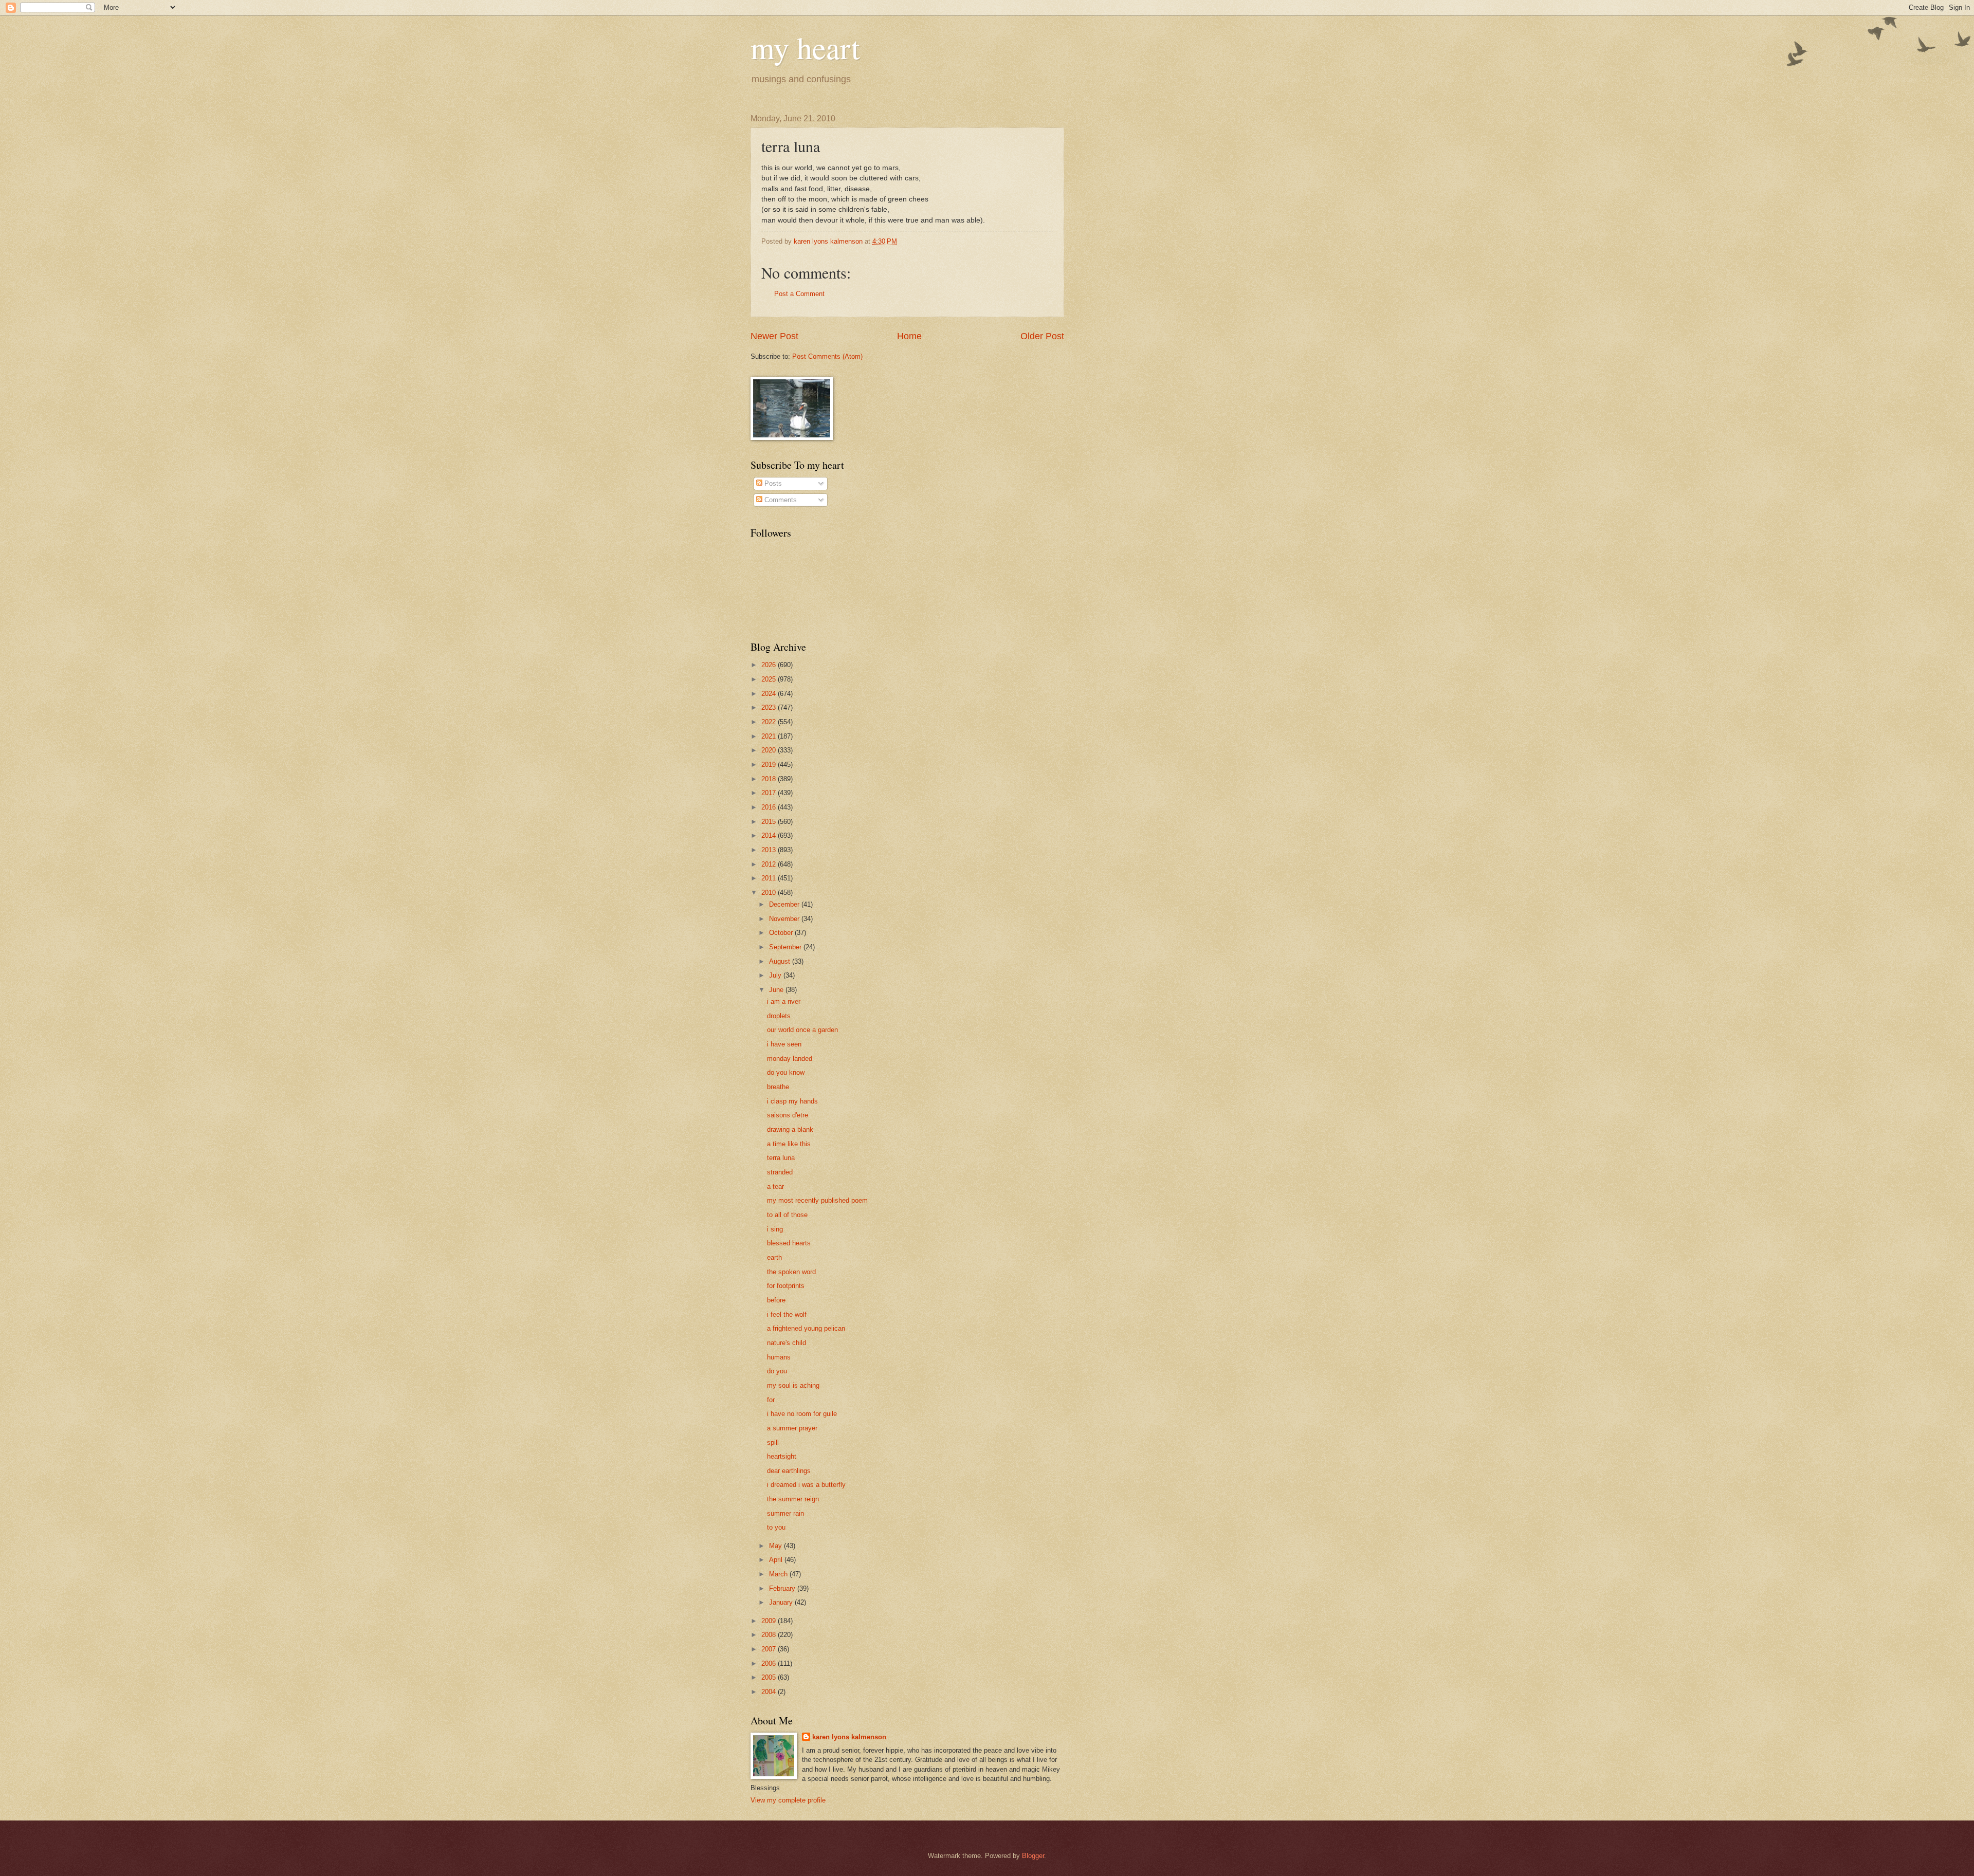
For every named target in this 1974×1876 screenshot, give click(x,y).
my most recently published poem (817, 1200)
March (779, 1574)
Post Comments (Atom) (827, 356)
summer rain (785, 1513)
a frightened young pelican (806, 1328)
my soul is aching (793, 1385)
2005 (770, 1677)
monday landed (790, 1059)
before (776, 1300)
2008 (770, 1635)
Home (909, 336)
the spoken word (791, 1272)
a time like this (789, 1144)
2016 (770, 807)
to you (776, 1527)
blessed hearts (789, 1243)
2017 (770, 793)
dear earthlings (789, 1471)
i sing (775, 1229)
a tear (775, 1187)
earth (774, 1257)
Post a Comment (799, 294)
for (771, 1400)
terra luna (781, 1158)
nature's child (787, 1343)
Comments (780, 500)
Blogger (1033, 1856)
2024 (770, 694)
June (777, 990)
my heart (805, 47)
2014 (770, 835)
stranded (780, 1172)
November (785, 919)
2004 (770, 1692)
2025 (770, 679)
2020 (770, 750)
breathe (778, 1087)
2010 (770, 893)
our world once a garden (802, 1030)
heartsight (782, 1456)
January (782, 1602)
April (777, 1560)
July (776, 975)
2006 (770, 1663)
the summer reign (793, 1499)
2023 (770, 707)
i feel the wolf (787, 1314)
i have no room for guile (802, 1414)
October (782, 933)
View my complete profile (788, 1800)
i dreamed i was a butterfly (806, 1485)
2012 (770, 864)
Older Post (1042, 336)
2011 (770, 878)
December (785, 904)
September (786, 947)
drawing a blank (790, 1129)
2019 (770, 765)
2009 (770, 1621)
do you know (786, 1072)
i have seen (784, 1044)
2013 (770, 850)
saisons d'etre (788, 1115)
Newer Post (774, 336)
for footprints (786, 1286)
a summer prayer (792, 1428)
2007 (770, 1649)
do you (777, 1371)
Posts (772, 483)
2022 (770, 722)
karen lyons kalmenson (849, 1737)
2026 (770, 665)
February (783, 1588)
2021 (770, 736)
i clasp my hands (792, 1101)
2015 (770, 822)
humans (779, 1357)
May (776, 1546)
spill (773, 1442)
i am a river (784, 1001)
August (781, 961)
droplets (779, 1016)
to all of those (787, 1215)
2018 (770, 779)
